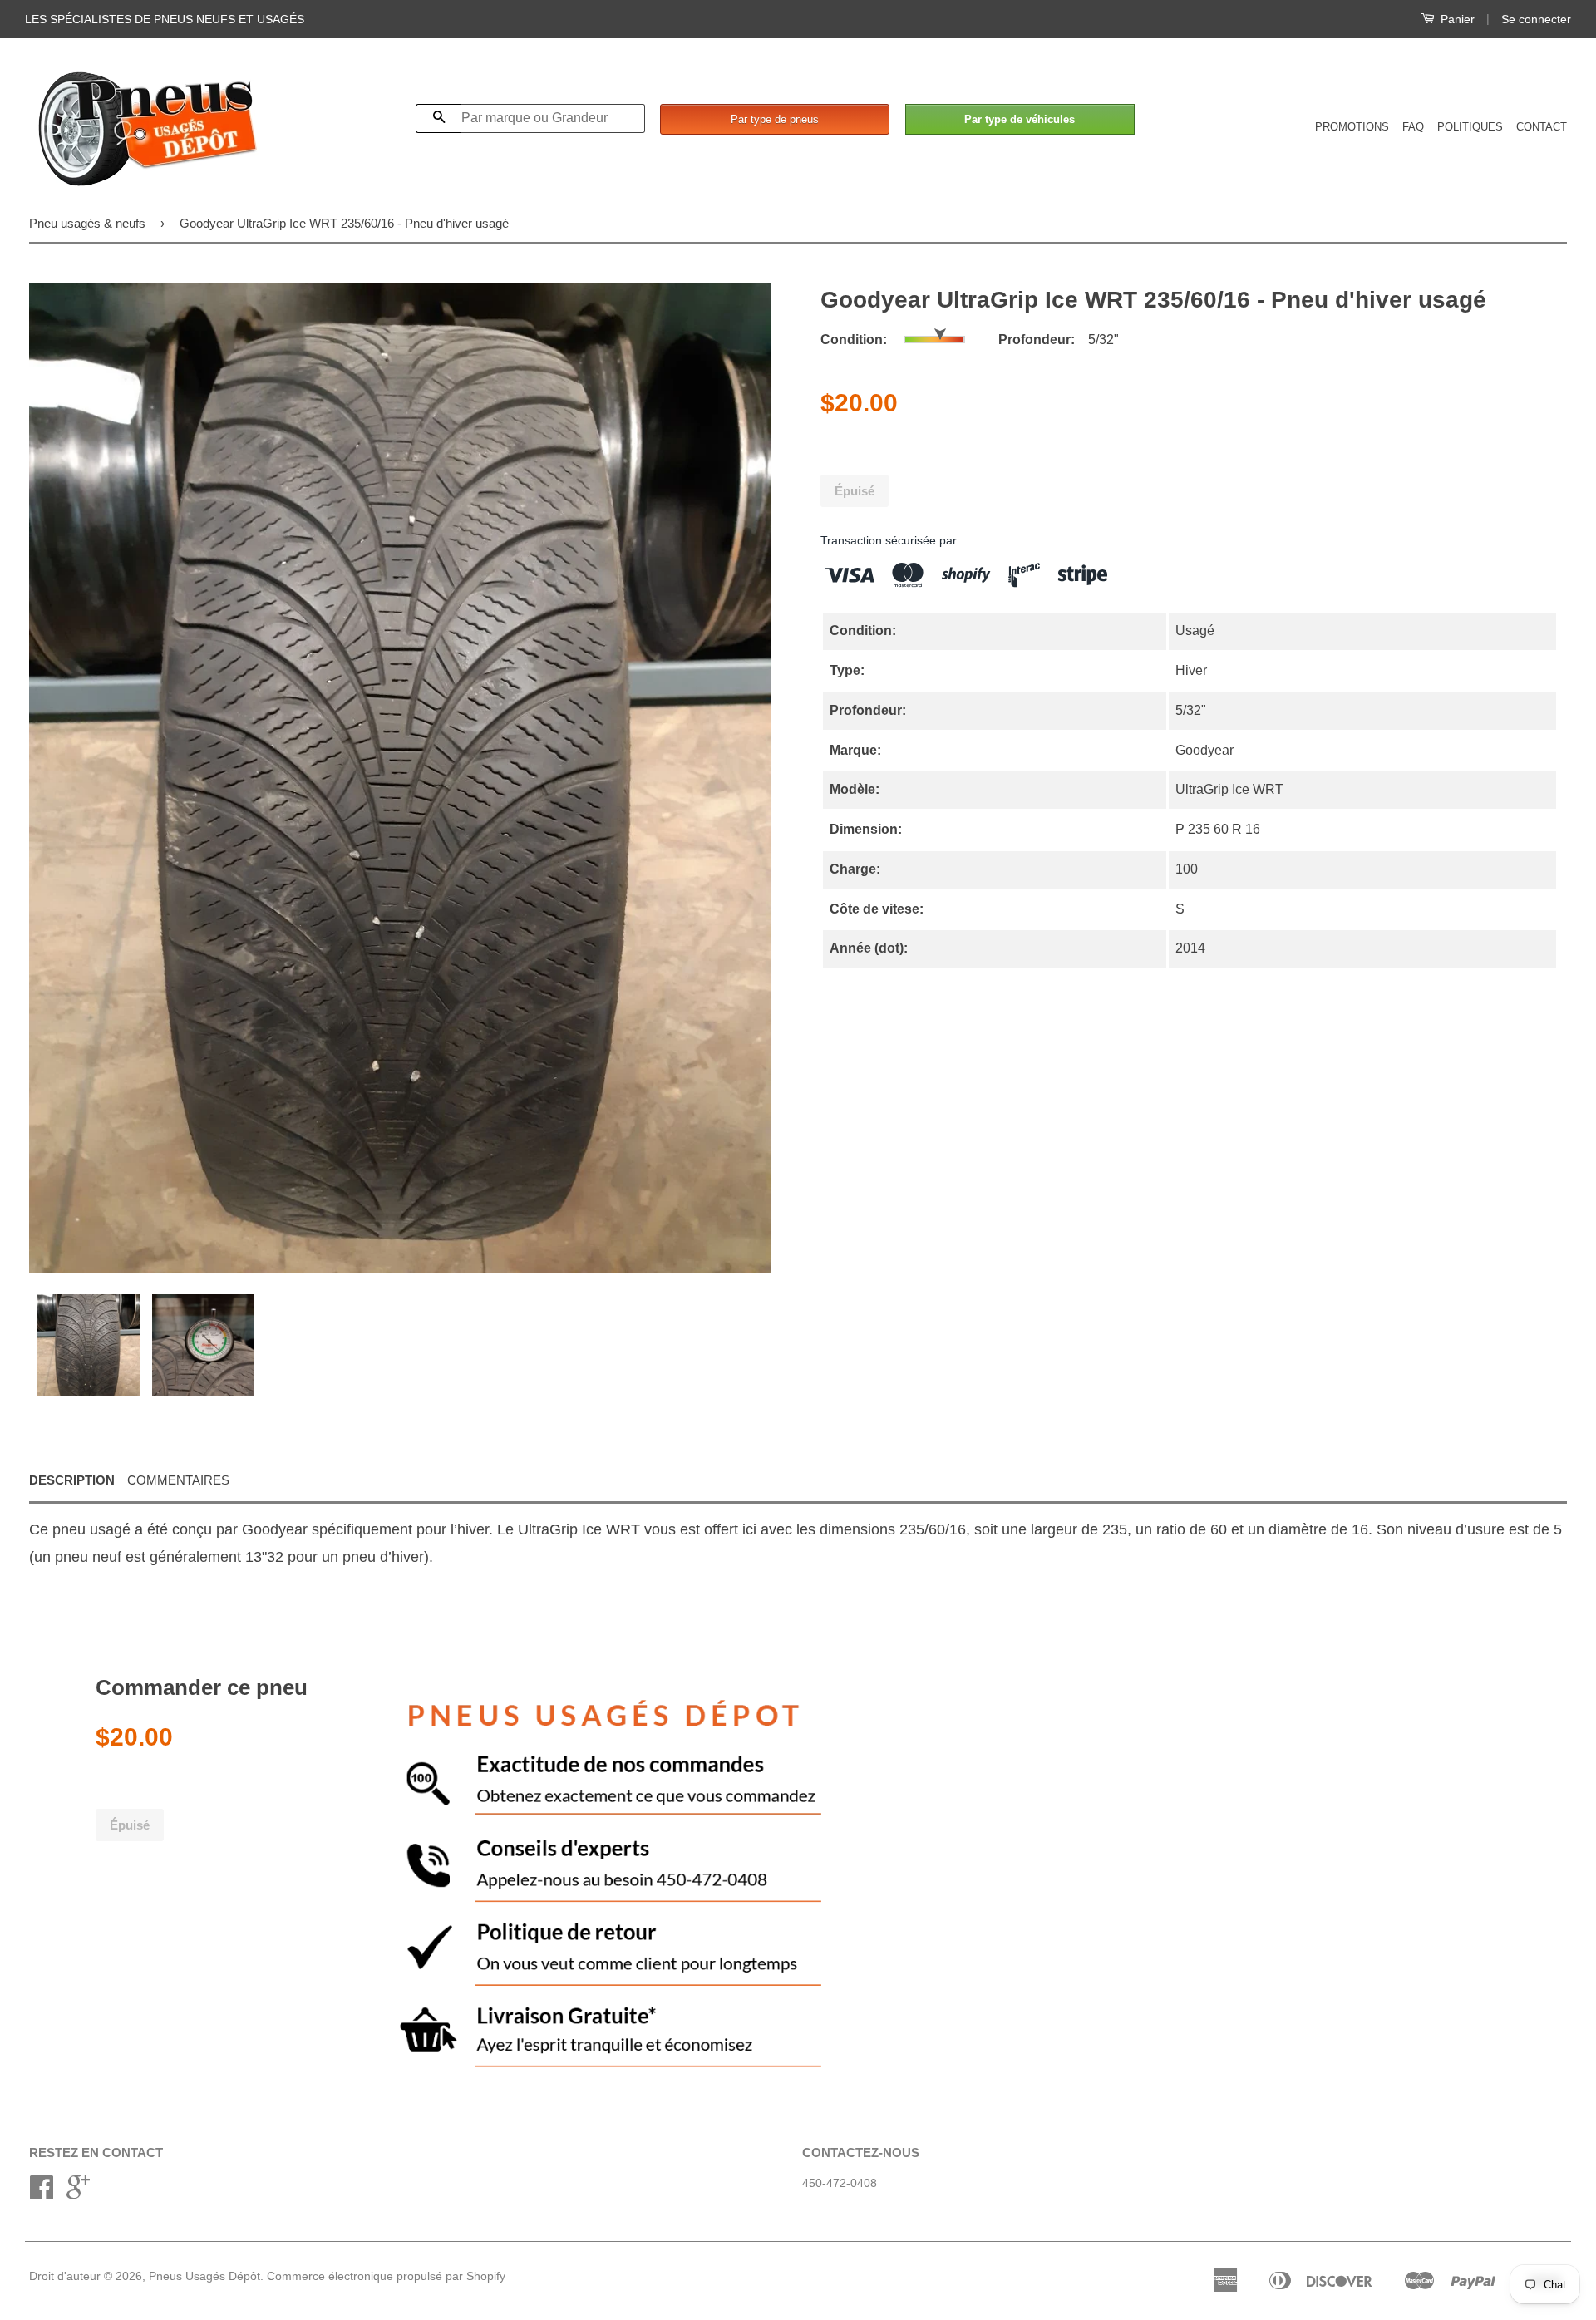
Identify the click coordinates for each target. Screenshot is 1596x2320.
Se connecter (1536, 19)
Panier (1456, 19)
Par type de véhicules (1020, 119)
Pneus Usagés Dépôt (204, 2276)
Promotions (1352, 127)
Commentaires (178, 1480)
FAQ (1413, 127)
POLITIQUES (1470, 127)
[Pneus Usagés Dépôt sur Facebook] (42, 2193)
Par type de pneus (775, 119)
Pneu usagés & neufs (87, 223)
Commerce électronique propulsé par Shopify (386, 2276)
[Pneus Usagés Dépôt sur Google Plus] (78, 2193)
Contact (1542, 127)
